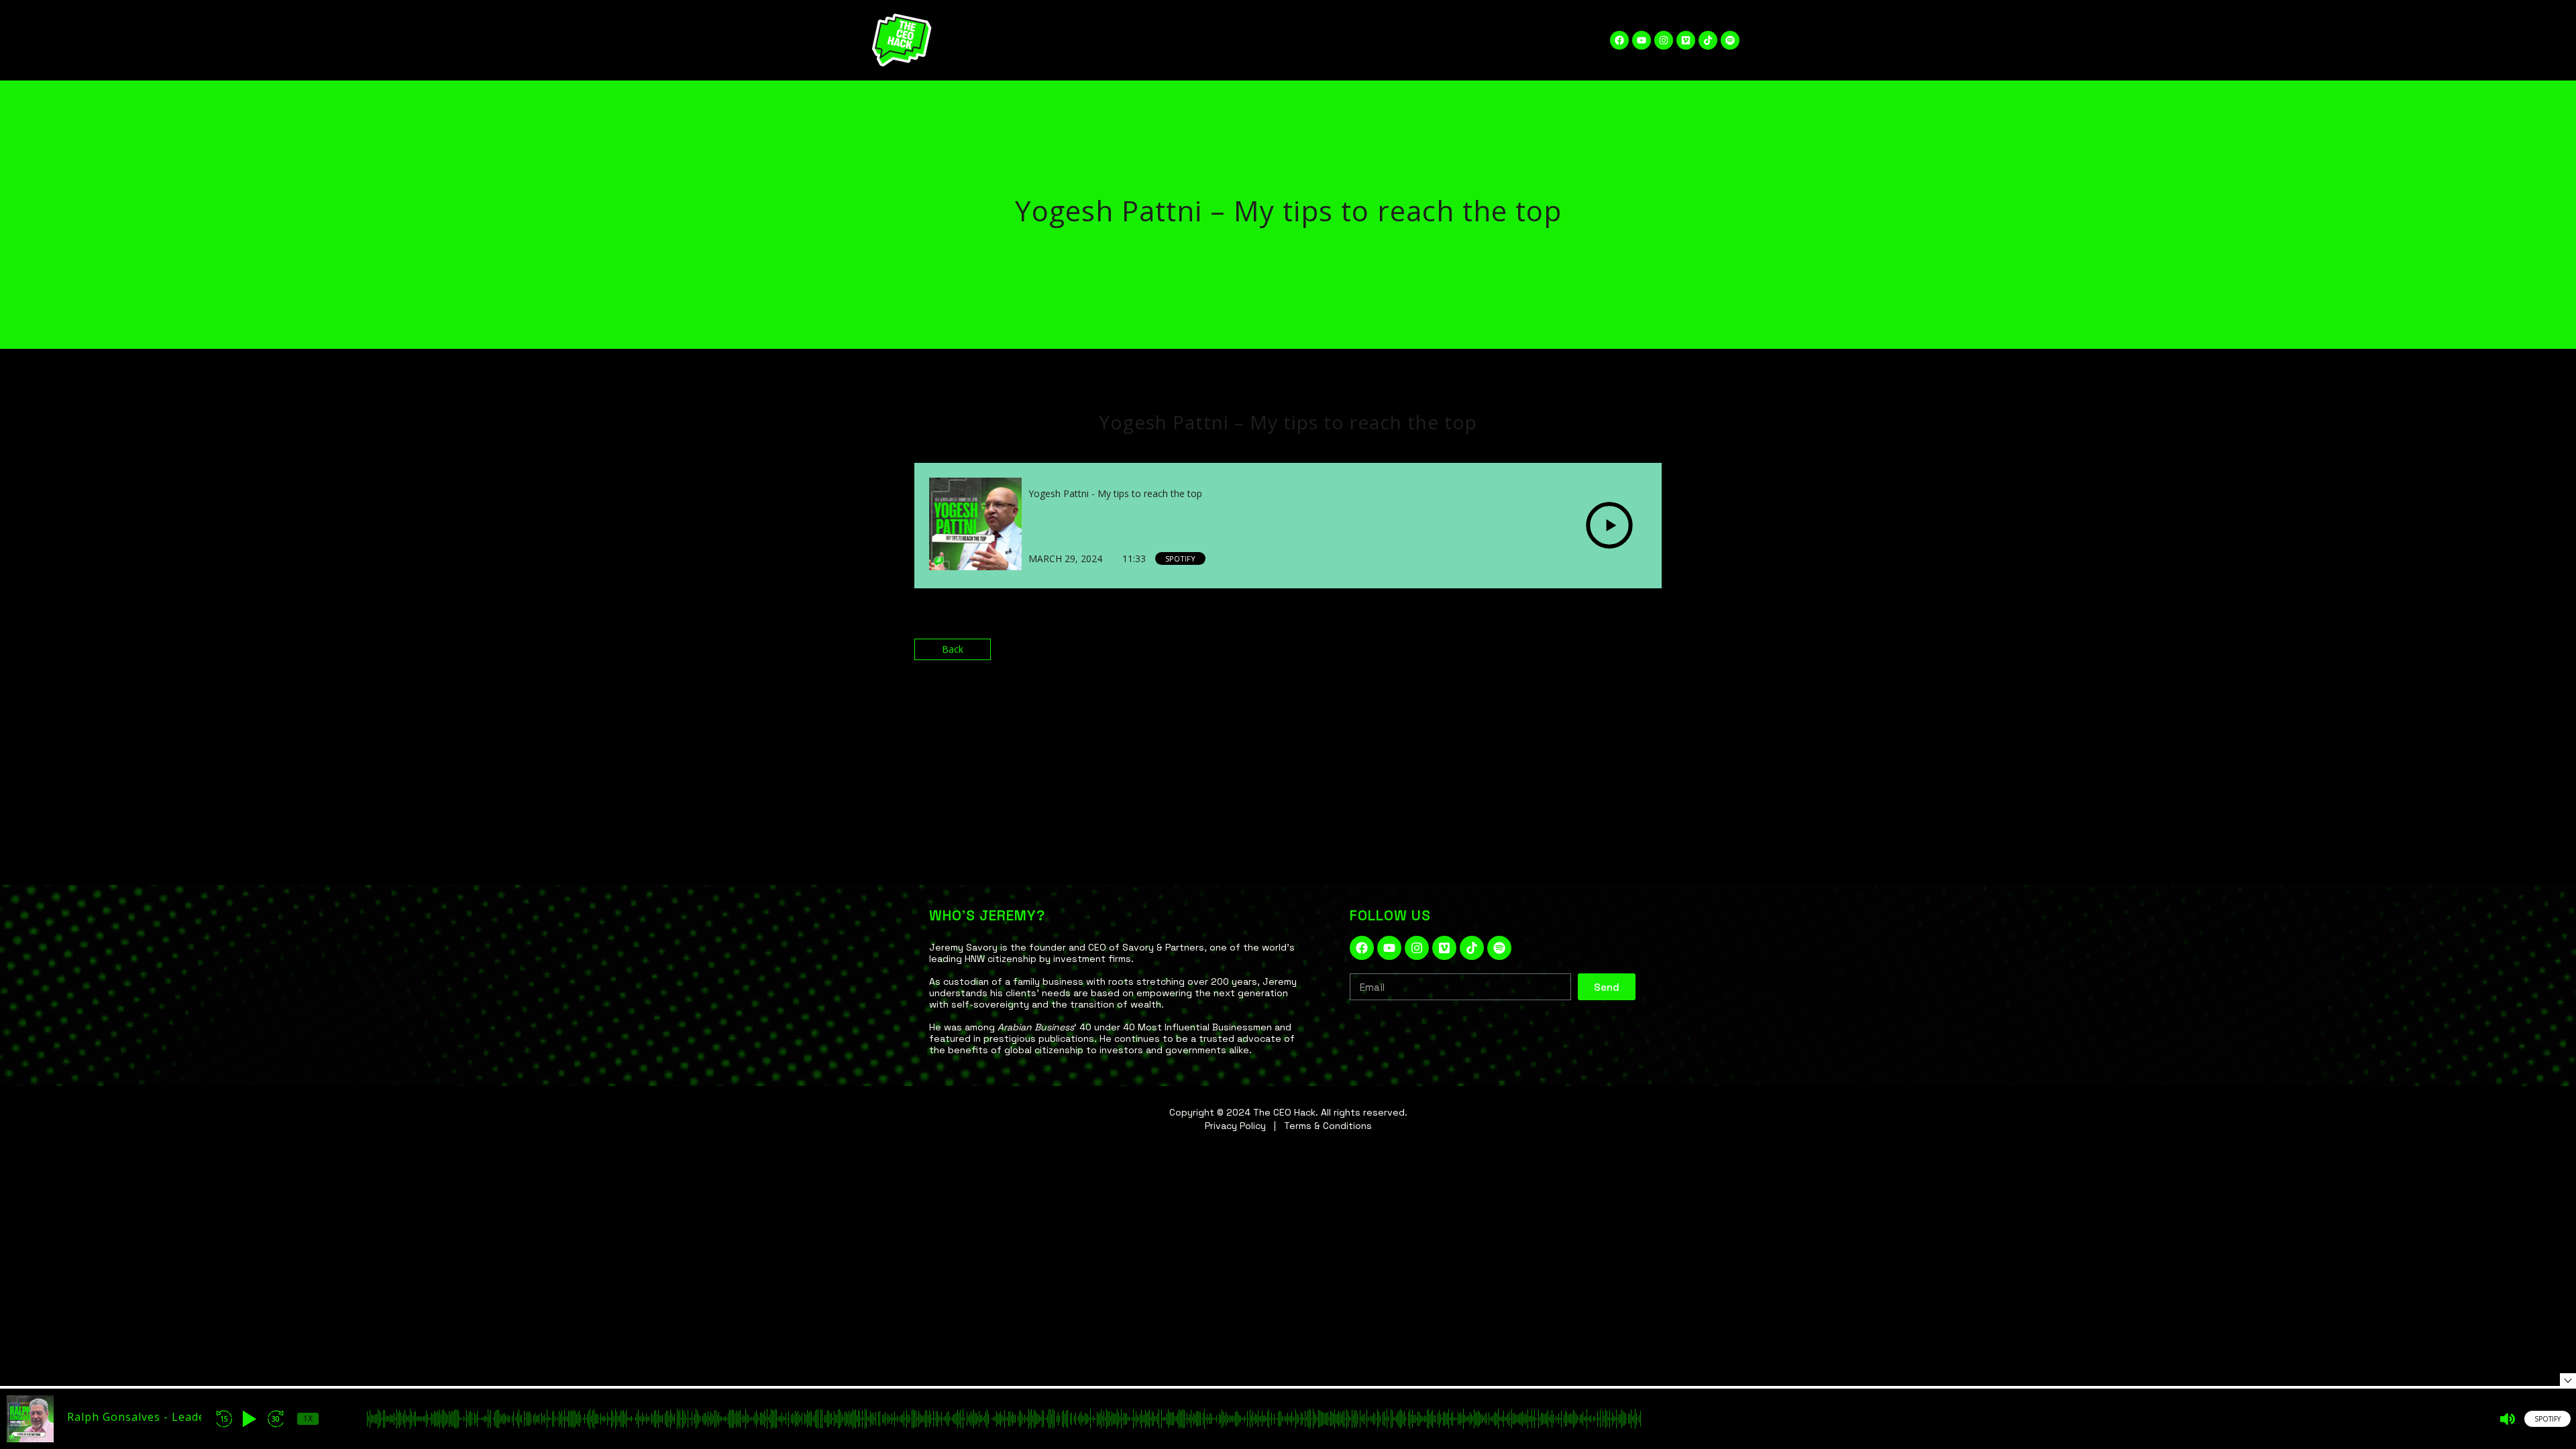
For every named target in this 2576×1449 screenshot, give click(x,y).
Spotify (1180, 558)
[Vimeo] (1686, 40)
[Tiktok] (1708, 40)
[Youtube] (1642, 40)
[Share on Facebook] (1565, 655)
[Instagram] (1664, 40)
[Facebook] (1619, 40)
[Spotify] (1730, 40)
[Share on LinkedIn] (1620, 655)
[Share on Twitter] (1593, 655)
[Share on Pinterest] (1648, 655)
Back (953, 649)
